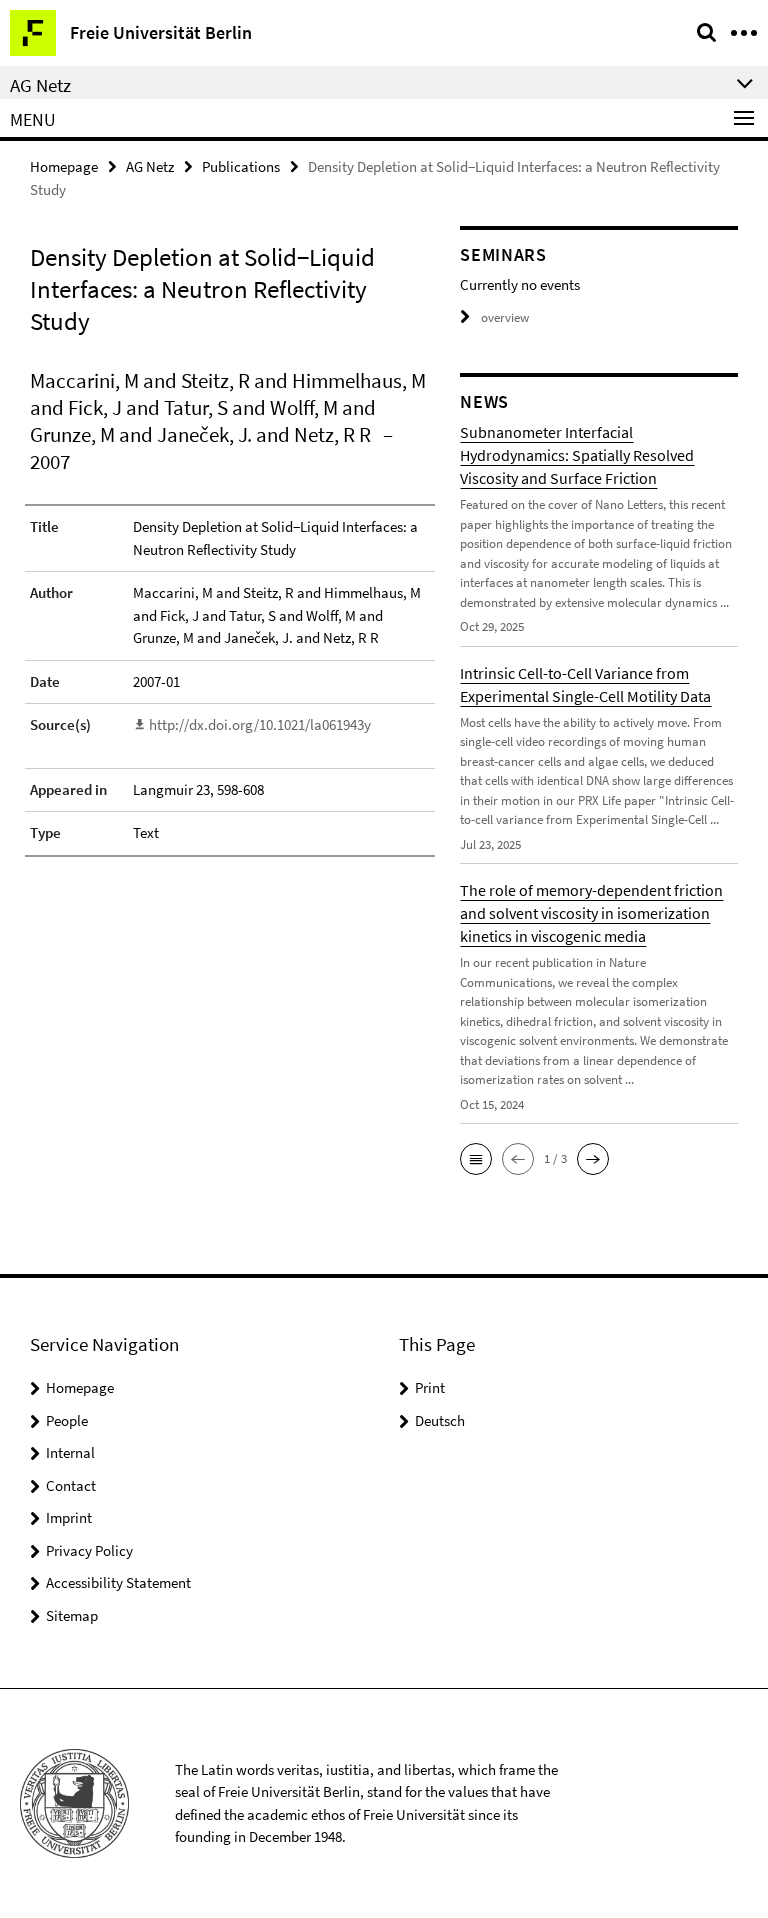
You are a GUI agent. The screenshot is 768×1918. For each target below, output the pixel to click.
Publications (241, 166)
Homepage (64, 166)
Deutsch (440, 1420)
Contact (71, 1485)
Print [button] (430, 1387)
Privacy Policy (89, 1550)
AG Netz (150, 166)
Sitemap (72, 1615)
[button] (476, 1159)
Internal (70, 1452)
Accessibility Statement (118, 1582)
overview (505, 317)
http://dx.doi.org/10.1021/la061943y (260, 724)
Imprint (69, 1517)
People (67, 1420)
